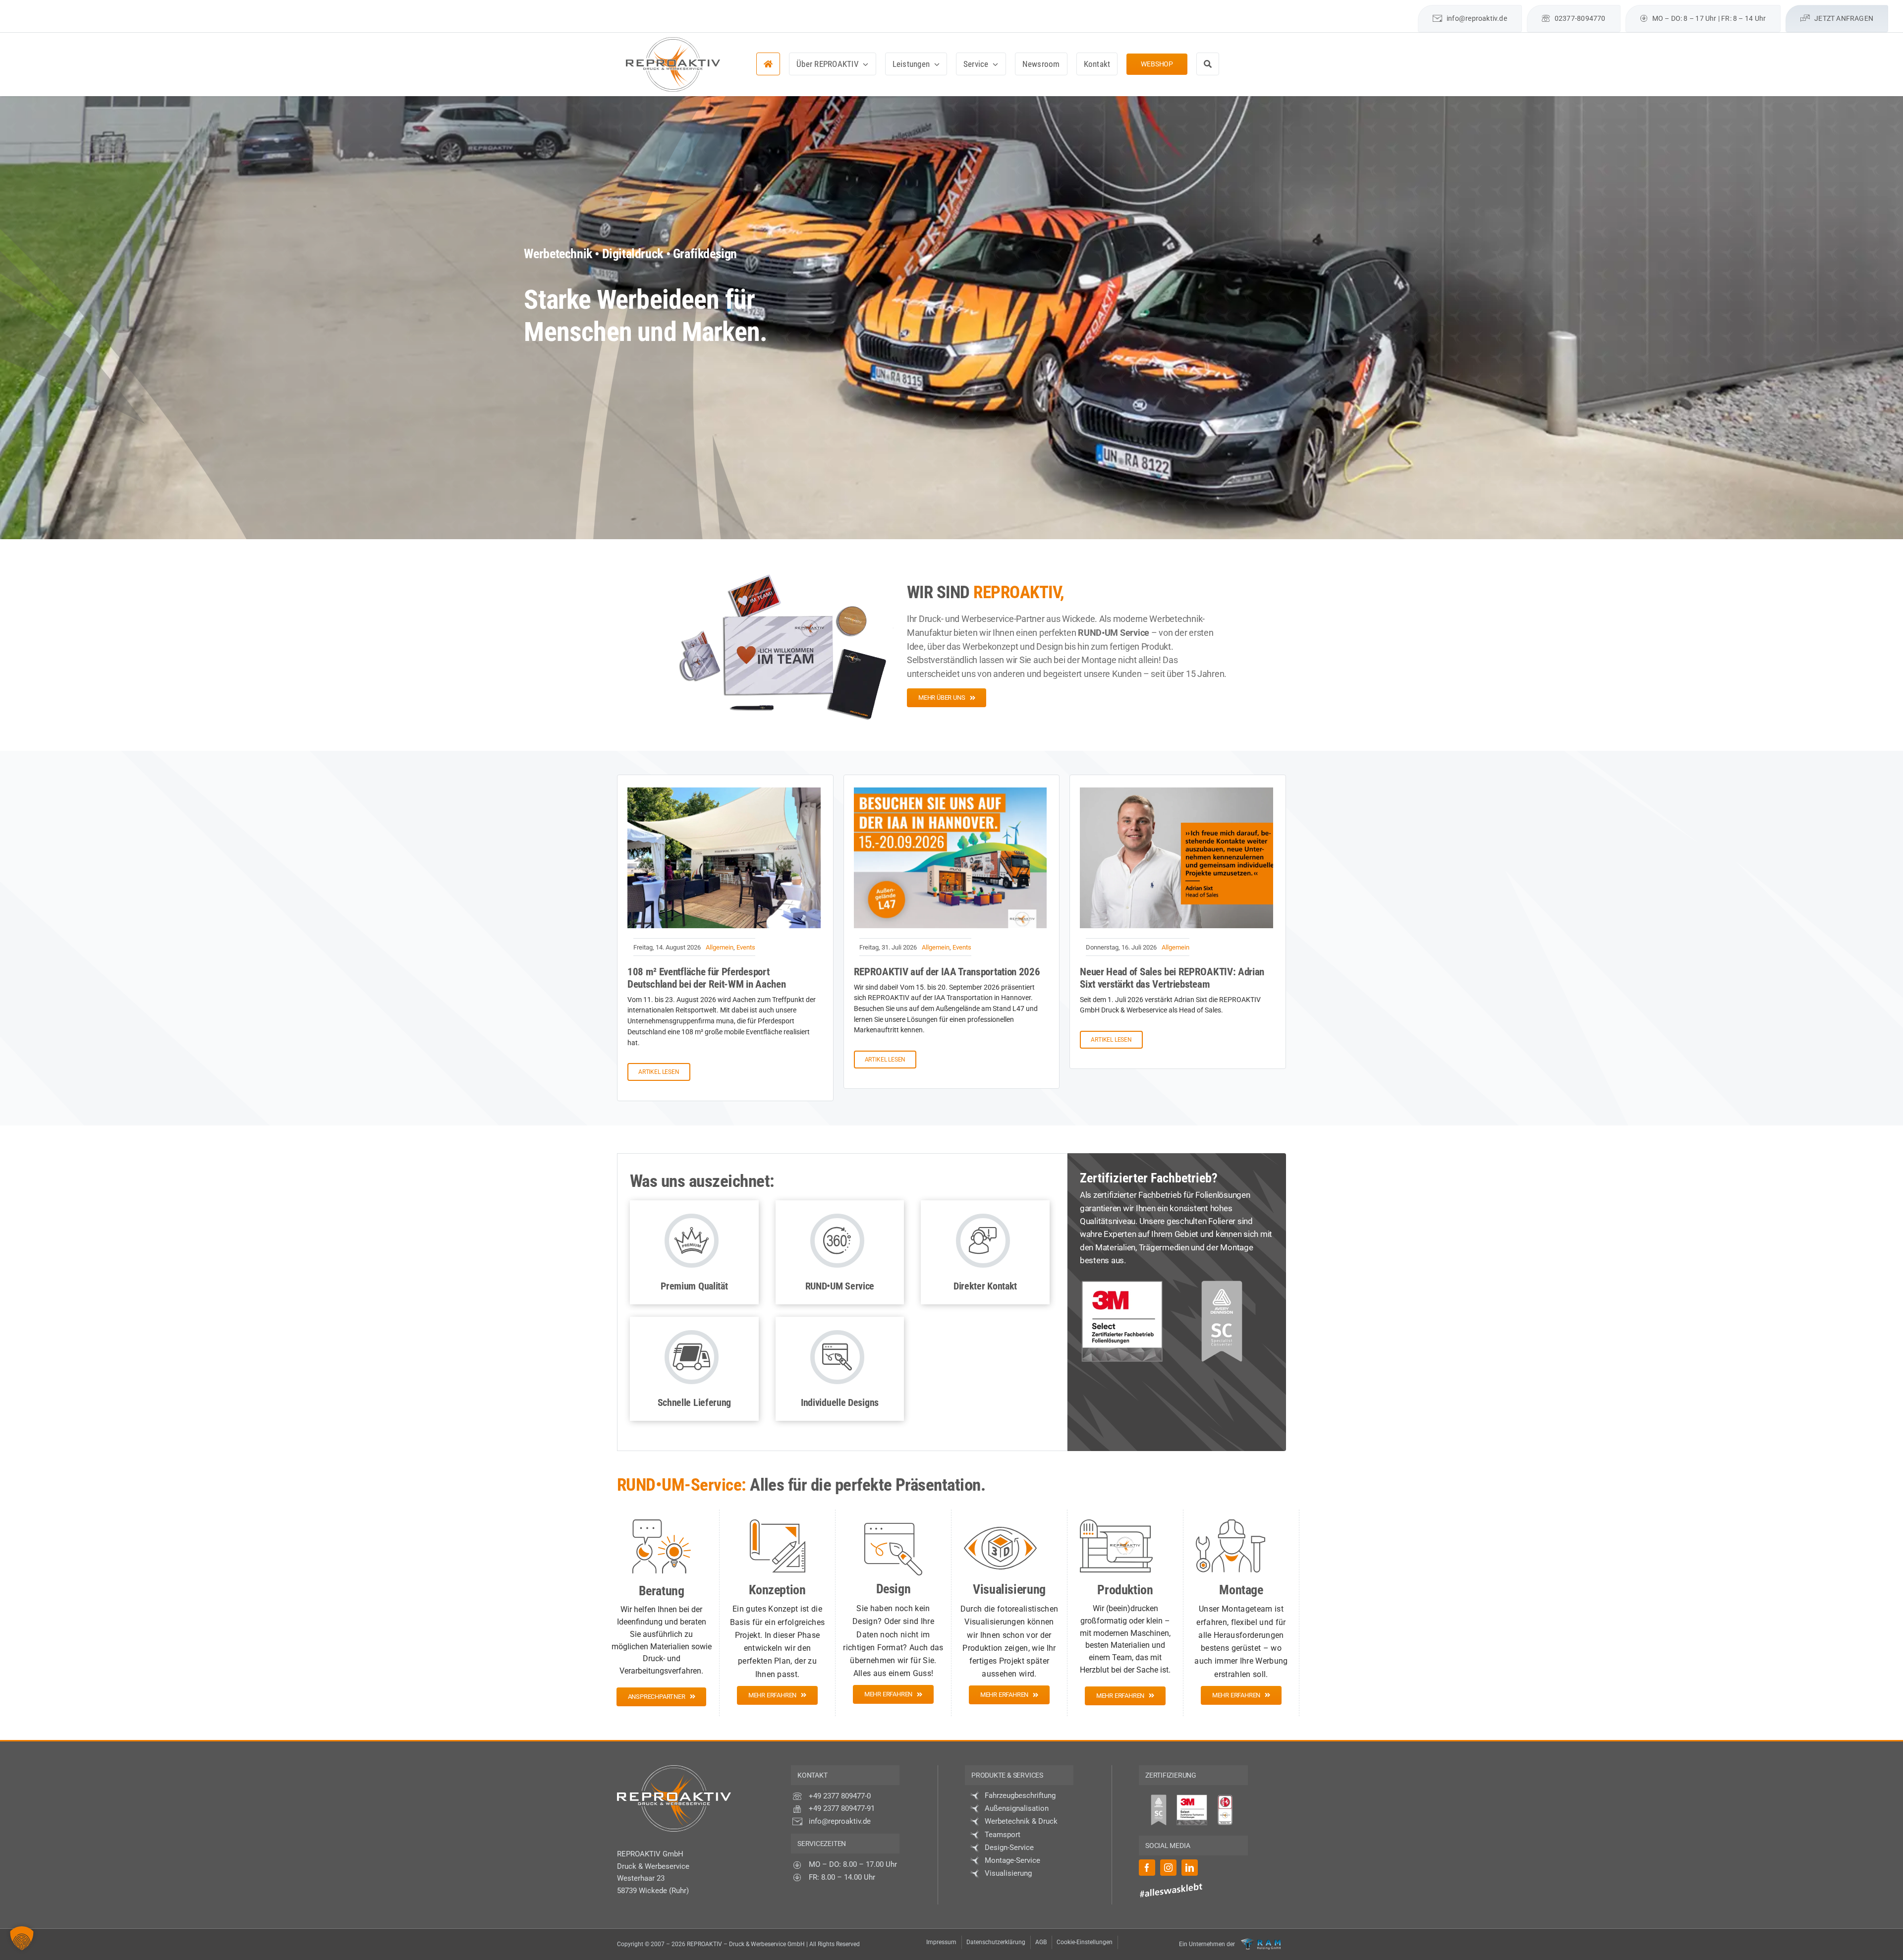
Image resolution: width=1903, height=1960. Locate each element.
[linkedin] (1392, 9)
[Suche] (1208, 64)
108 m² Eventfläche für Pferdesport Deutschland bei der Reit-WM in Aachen (706, 978)
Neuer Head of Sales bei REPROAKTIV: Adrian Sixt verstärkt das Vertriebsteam (1172, 978)
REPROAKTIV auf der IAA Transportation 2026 (947, 972)
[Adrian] (1176, 791)
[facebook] (1357, 9)
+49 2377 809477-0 (840, 1796)
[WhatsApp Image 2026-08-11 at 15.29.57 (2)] (724, 791)
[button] (22, 1938)
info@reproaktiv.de (840, 1821)
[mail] (1409, 9)
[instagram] (1374, 9)
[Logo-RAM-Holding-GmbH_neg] (1261, 1942)
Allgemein (720, 947)
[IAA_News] (951, 791)
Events (746, 947)
